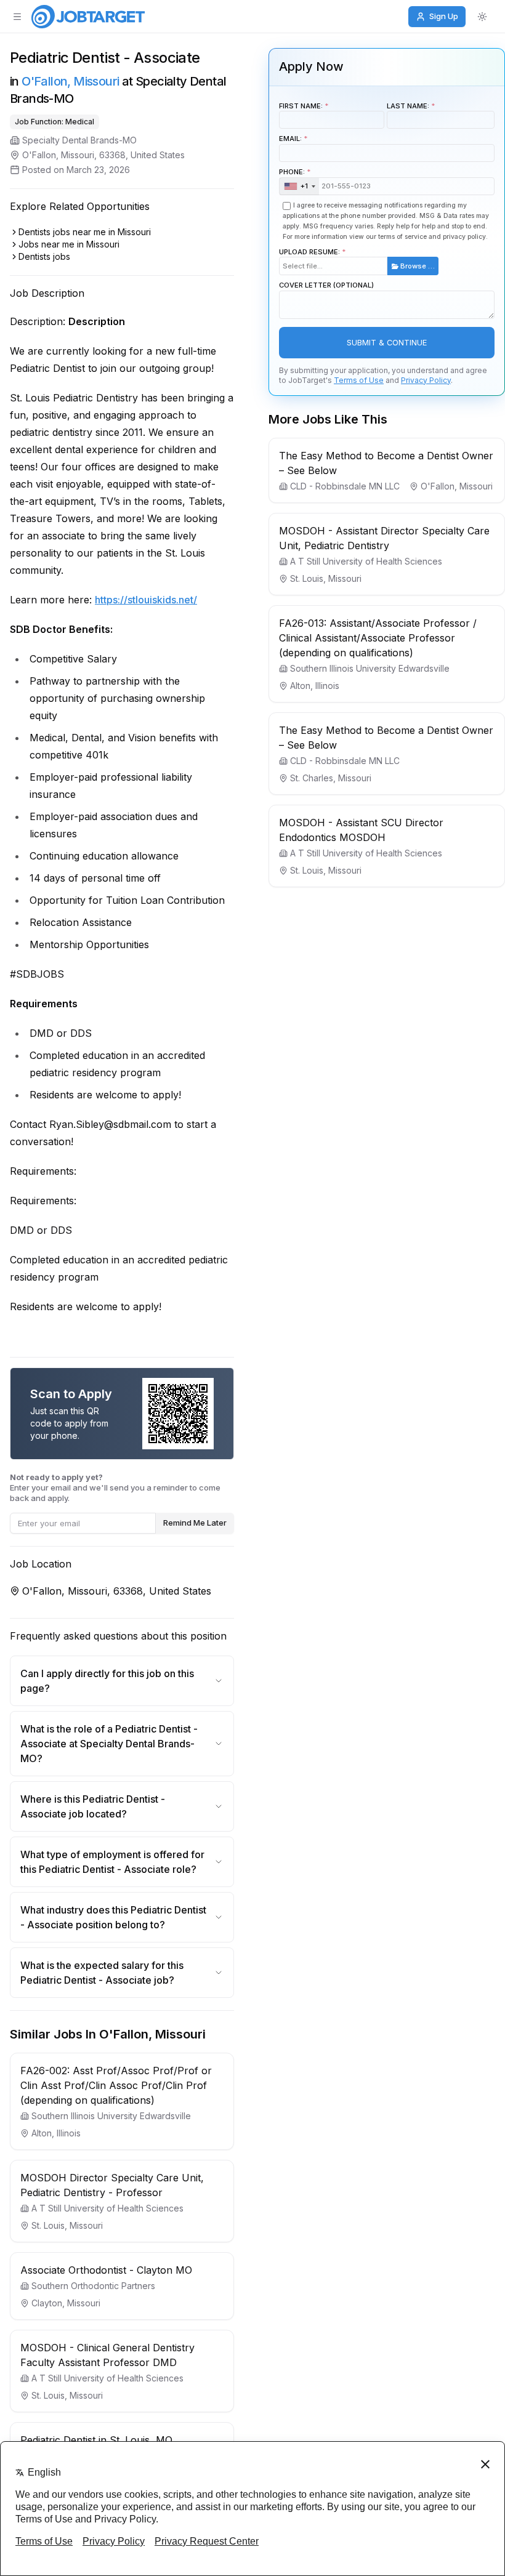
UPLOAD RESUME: (357, 259)
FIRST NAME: (301, 106)
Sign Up (444, 16)
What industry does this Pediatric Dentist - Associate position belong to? (113, 1917)
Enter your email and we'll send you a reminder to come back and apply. (115, 1487)
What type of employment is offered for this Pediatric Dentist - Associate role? (112, 1862)
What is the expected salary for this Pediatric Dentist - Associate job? (102, 1973)
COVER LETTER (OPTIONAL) (326, 285)
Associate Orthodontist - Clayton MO (106, 2270)
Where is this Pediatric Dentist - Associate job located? (93, 1806)
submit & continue (387, 343)
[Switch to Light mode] (482, 17)
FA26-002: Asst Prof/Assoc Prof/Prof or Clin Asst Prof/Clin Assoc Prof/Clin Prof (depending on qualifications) (116, 2085)
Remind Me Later (195, 1523)
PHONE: (293, 179)
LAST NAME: (408, 106)
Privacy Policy (426, 380)
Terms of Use (359, 380)
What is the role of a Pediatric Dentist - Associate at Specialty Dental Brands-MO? (109, 1744)
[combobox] (299, 187)
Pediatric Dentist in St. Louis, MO (96, 2440)
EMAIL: (290, 139)
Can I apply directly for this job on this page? (107, 1681)
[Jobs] (88, 17)
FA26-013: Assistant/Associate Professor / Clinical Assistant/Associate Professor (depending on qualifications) (378, 638)
